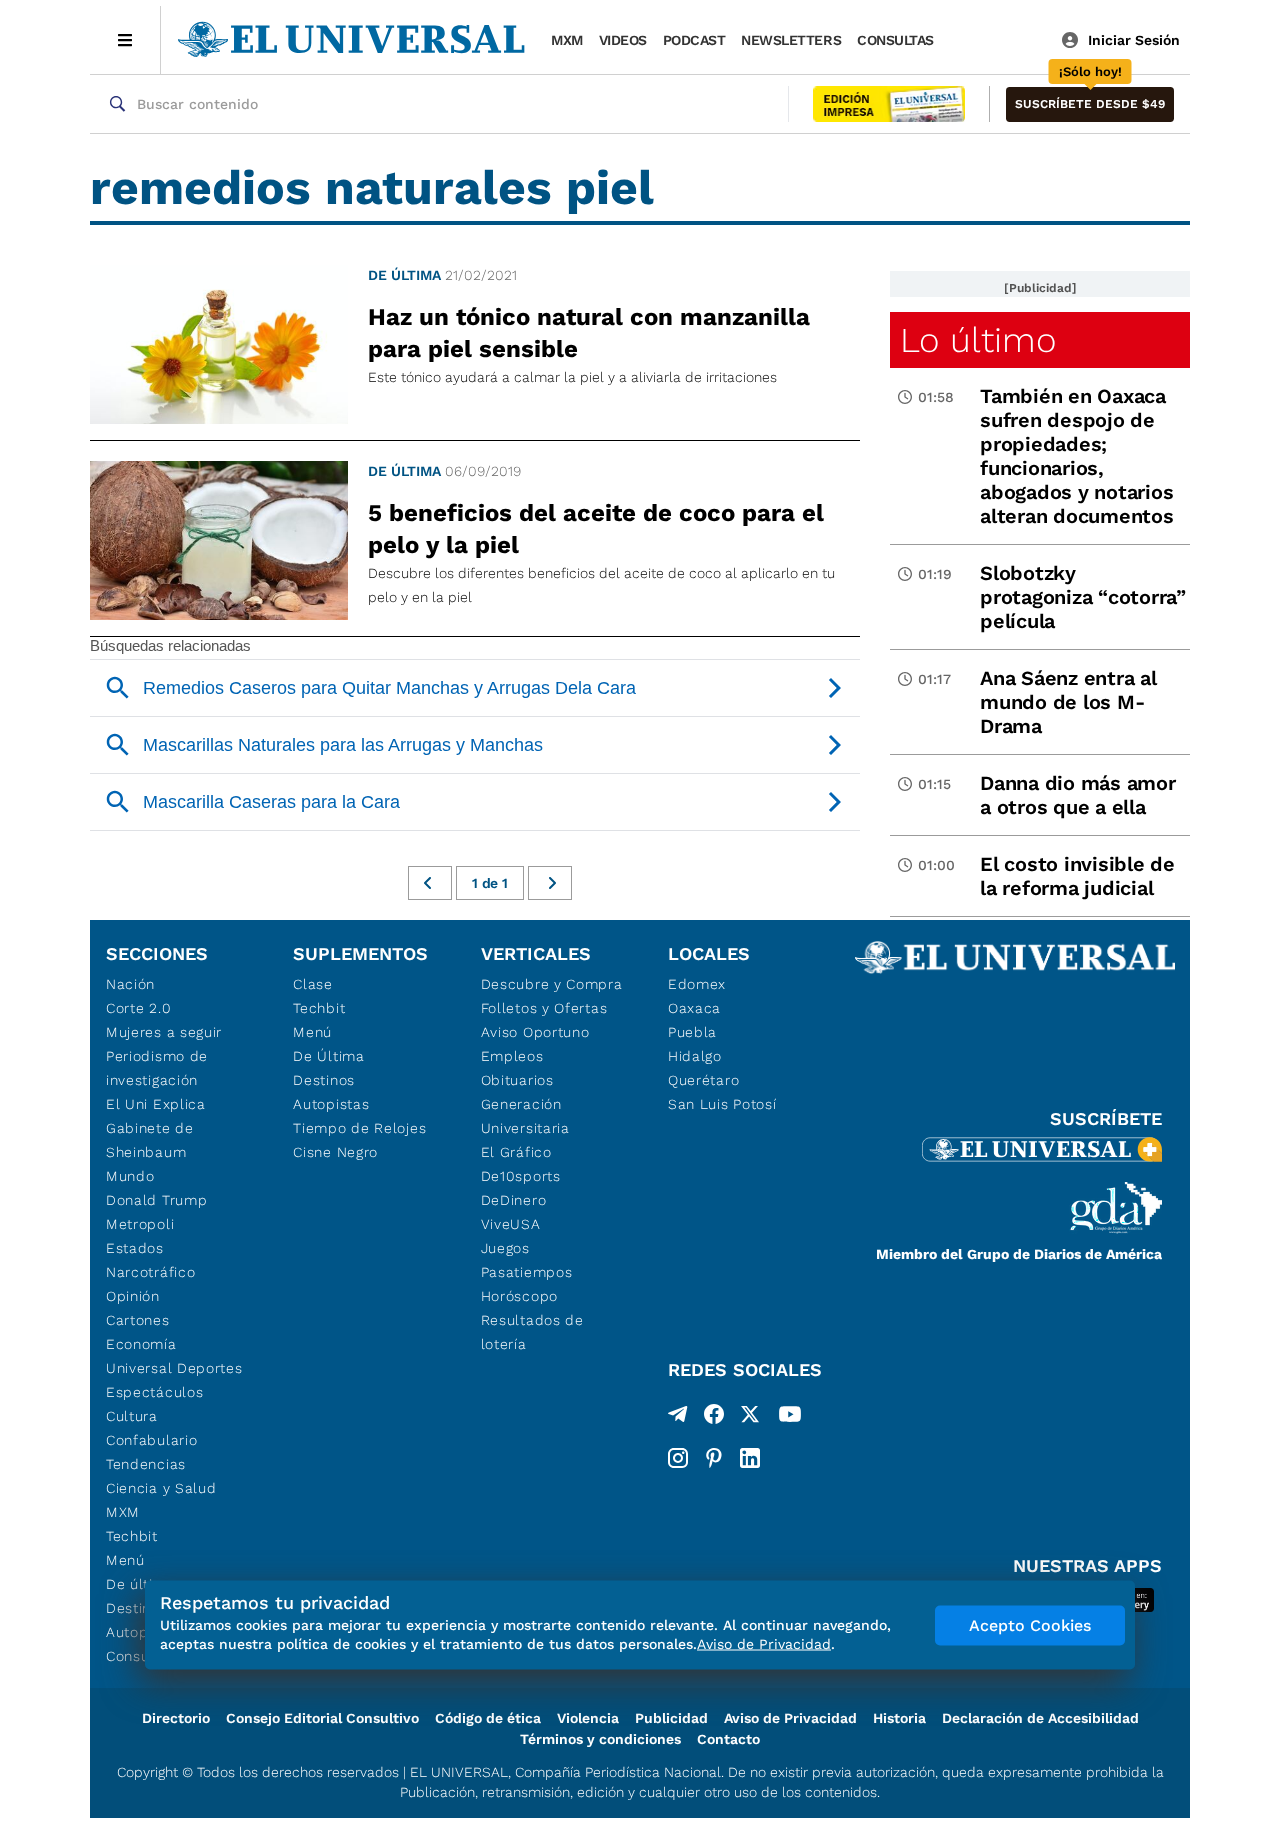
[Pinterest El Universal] (714, 1458)
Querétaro (703, 1080)
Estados (135, 1248)
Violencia (588, 1718)
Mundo (130, 1176)
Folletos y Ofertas (544, 1008)
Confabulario (151, 1440)
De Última (328, 1056)
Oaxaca (694, 1008)
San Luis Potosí (722, 1104)
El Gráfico (516, 1152)
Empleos (512, 1056)
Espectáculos (154, 1392)
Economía (141, 1344)
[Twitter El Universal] (750, 1418)
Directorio (176, 1718)
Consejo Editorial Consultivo (322, 1718)
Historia (899, 1718)
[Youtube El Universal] (790, 1418)
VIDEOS (623, 40)
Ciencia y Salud (161, 1488)
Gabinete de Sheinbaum (150, 1140)
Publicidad (671, 1718)
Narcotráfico (150, 1272)
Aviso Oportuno (535, 1032)
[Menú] (125, 40)
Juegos (505, 1248)
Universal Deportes (174, 1368)
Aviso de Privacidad (790, 1718)
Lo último (978, 340)
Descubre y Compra (552, 984)
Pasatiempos (527, 1272)
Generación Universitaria (525, 1116)
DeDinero (514, 1200)
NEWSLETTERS (791, 40)
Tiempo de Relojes (359, 1128)
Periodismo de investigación (157, 1068)
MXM (567, 40)
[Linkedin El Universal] (750, 1458)
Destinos (324, 1080)
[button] (1090, 104)
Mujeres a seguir (164, 1032)
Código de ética (488, 1718)
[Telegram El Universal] (678, 1418)
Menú (125, 1560)
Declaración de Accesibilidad (1040, 1718)
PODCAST (694, 40)
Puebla (692, 1032)
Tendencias (146, 1464)
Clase (313, 984)
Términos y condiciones (600, 1739)
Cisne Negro (335, 1152)
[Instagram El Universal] (678, 1458)
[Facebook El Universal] (714, 1418)
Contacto (728, 1739)
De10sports (521, 1176)
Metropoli (140, 1224)
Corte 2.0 (138, 1008)
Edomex (697, 984)
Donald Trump (156, 1200)
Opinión (133, 1296)
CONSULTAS (895, 40)
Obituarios (517, 1080)
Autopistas (331, 1104)
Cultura (132, 1416)
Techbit (132, 1536)
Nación (130, 984)
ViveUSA (511, 1224)
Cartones (138, 1320)
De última (404, 275)
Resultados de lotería (532, 1332)
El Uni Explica (156, 1104)
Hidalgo (695, 1056)
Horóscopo (519, 1296)
